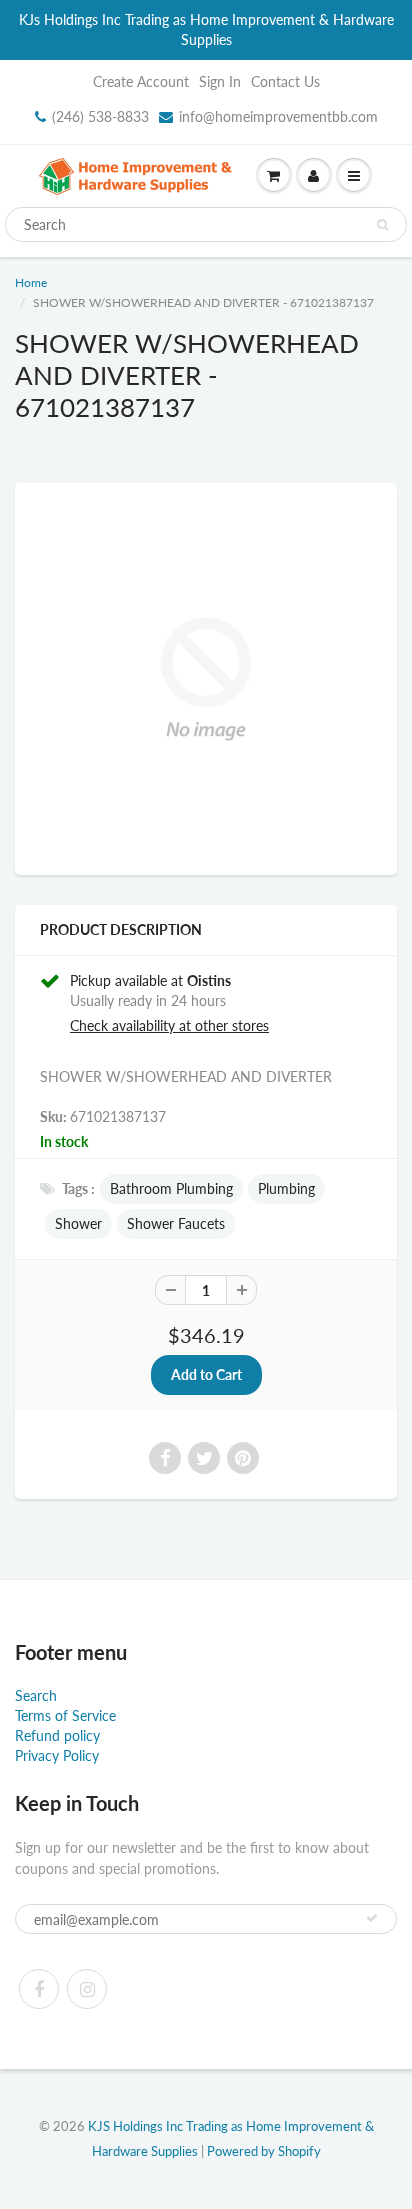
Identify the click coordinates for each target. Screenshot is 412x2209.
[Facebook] (39, 1989)
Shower (78, 1223)
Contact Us (285, 81)
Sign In (220, 81)
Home (31, 282)
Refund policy (57, 1735)
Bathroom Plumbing (171, 1188)
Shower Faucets (176, 1223)
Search (36, 1695)
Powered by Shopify (264, 2151)
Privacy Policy (57, 1755)
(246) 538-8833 (100, 116)
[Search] (382, 225)
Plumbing (286, 1188)
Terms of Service (65, 1715)
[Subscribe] (372, 1918)
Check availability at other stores (169, 1025)
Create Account (141, 81)
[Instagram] (87, 1989)
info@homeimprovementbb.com (278, 116)
